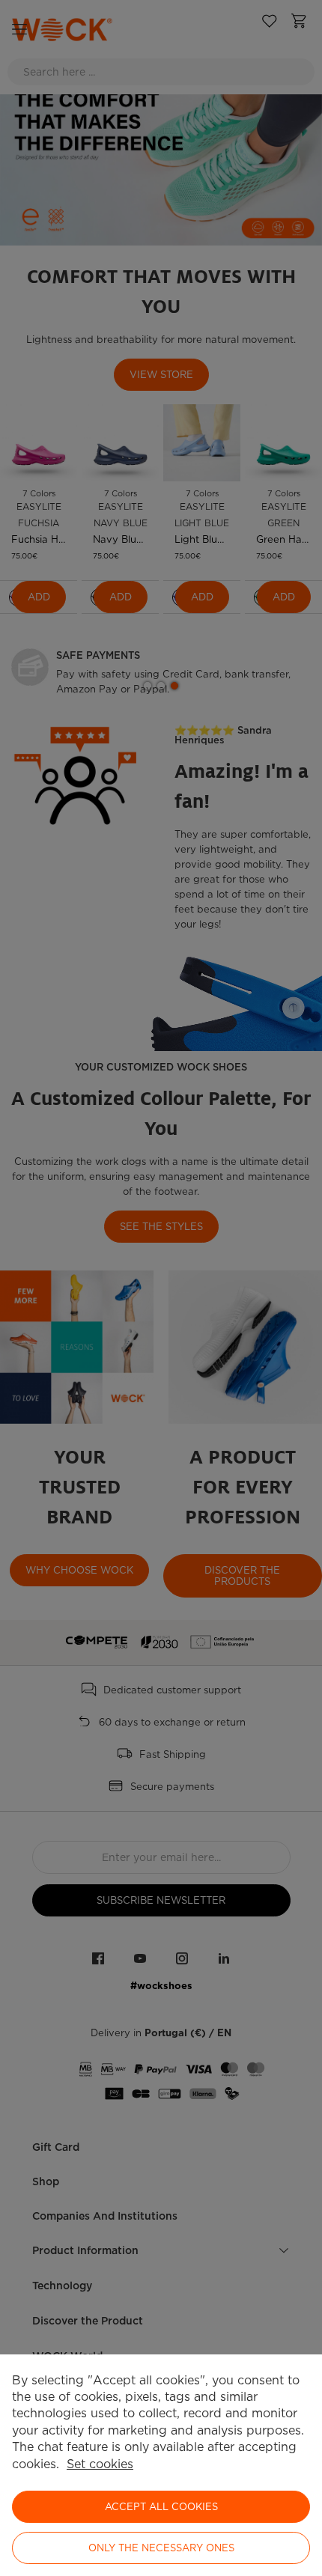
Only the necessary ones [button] (161, 2548)
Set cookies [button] (100, 2464)
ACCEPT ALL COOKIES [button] (161, 2507)
